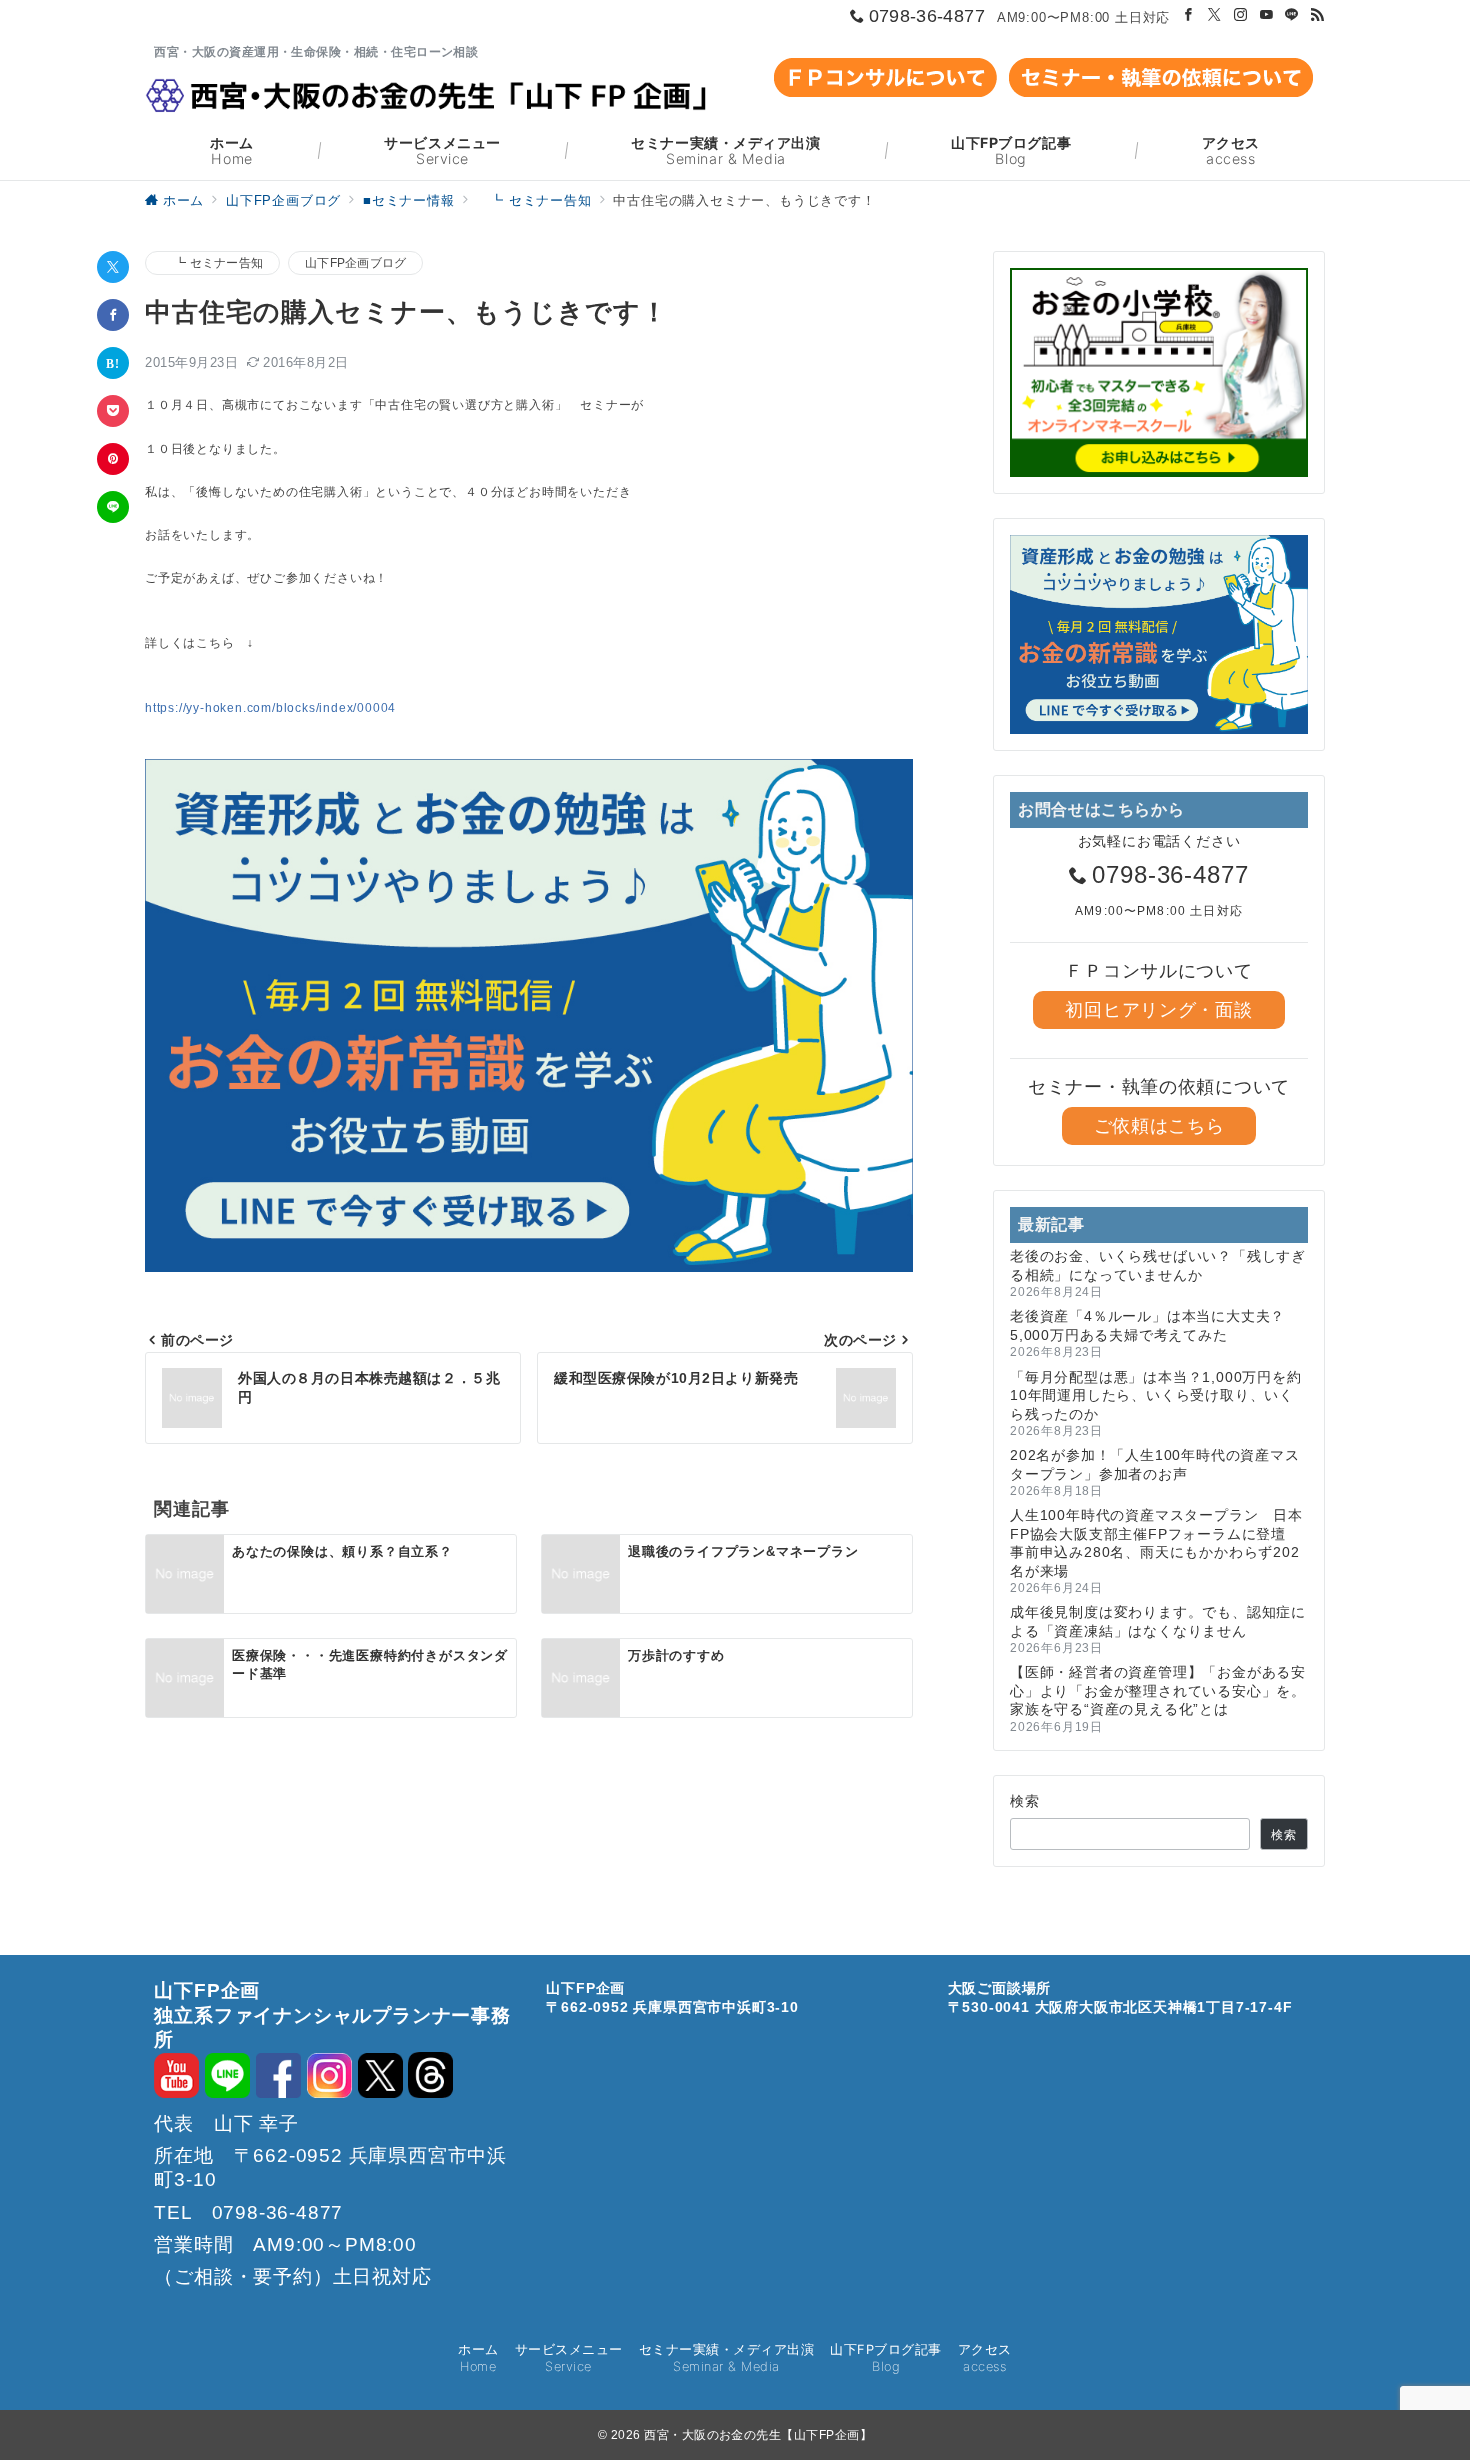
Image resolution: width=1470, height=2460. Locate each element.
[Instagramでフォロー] (1241, 15)
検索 (1025, 1801)
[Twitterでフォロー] (1215, 15)
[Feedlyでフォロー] (1318, 15)
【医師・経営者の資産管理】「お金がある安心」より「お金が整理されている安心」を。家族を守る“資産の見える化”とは (1158, 1690)
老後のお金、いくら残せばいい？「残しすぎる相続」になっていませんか (1158, 1265)
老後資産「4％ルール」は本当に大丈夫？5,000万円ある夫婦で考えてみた (1147, 1325)
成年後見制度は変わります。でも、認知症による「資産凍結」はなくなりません (1158, 1621)
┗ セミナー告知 (212, 262)
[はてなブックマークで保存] (113, 363)
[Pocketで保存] (113, 411)
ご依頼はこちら (1159, 1126)
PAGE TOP (1418, 2363)
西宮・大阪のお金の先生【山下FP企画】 (758, 2435)
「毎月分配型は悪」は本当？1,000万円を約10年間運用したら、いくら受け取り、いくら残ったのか (1156, 1395)
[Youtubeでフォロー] (1267, 15)
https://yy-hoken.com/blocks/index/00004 (270, 708)
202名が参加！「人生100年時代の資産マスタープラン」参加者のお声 (1155, 1464)
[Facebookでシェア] (113, 315)
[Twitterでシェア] (113, 267)
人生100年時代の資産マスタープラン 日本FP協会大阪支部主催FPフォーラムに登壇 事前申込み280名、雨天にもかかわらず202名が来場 (1156, 1542)
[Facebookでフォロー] (1189, 15)
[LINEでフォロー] (1292, 15)
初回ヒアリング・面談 (1158, 1010)
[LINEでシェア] (113, 507)
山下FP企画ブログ (355, 262)
